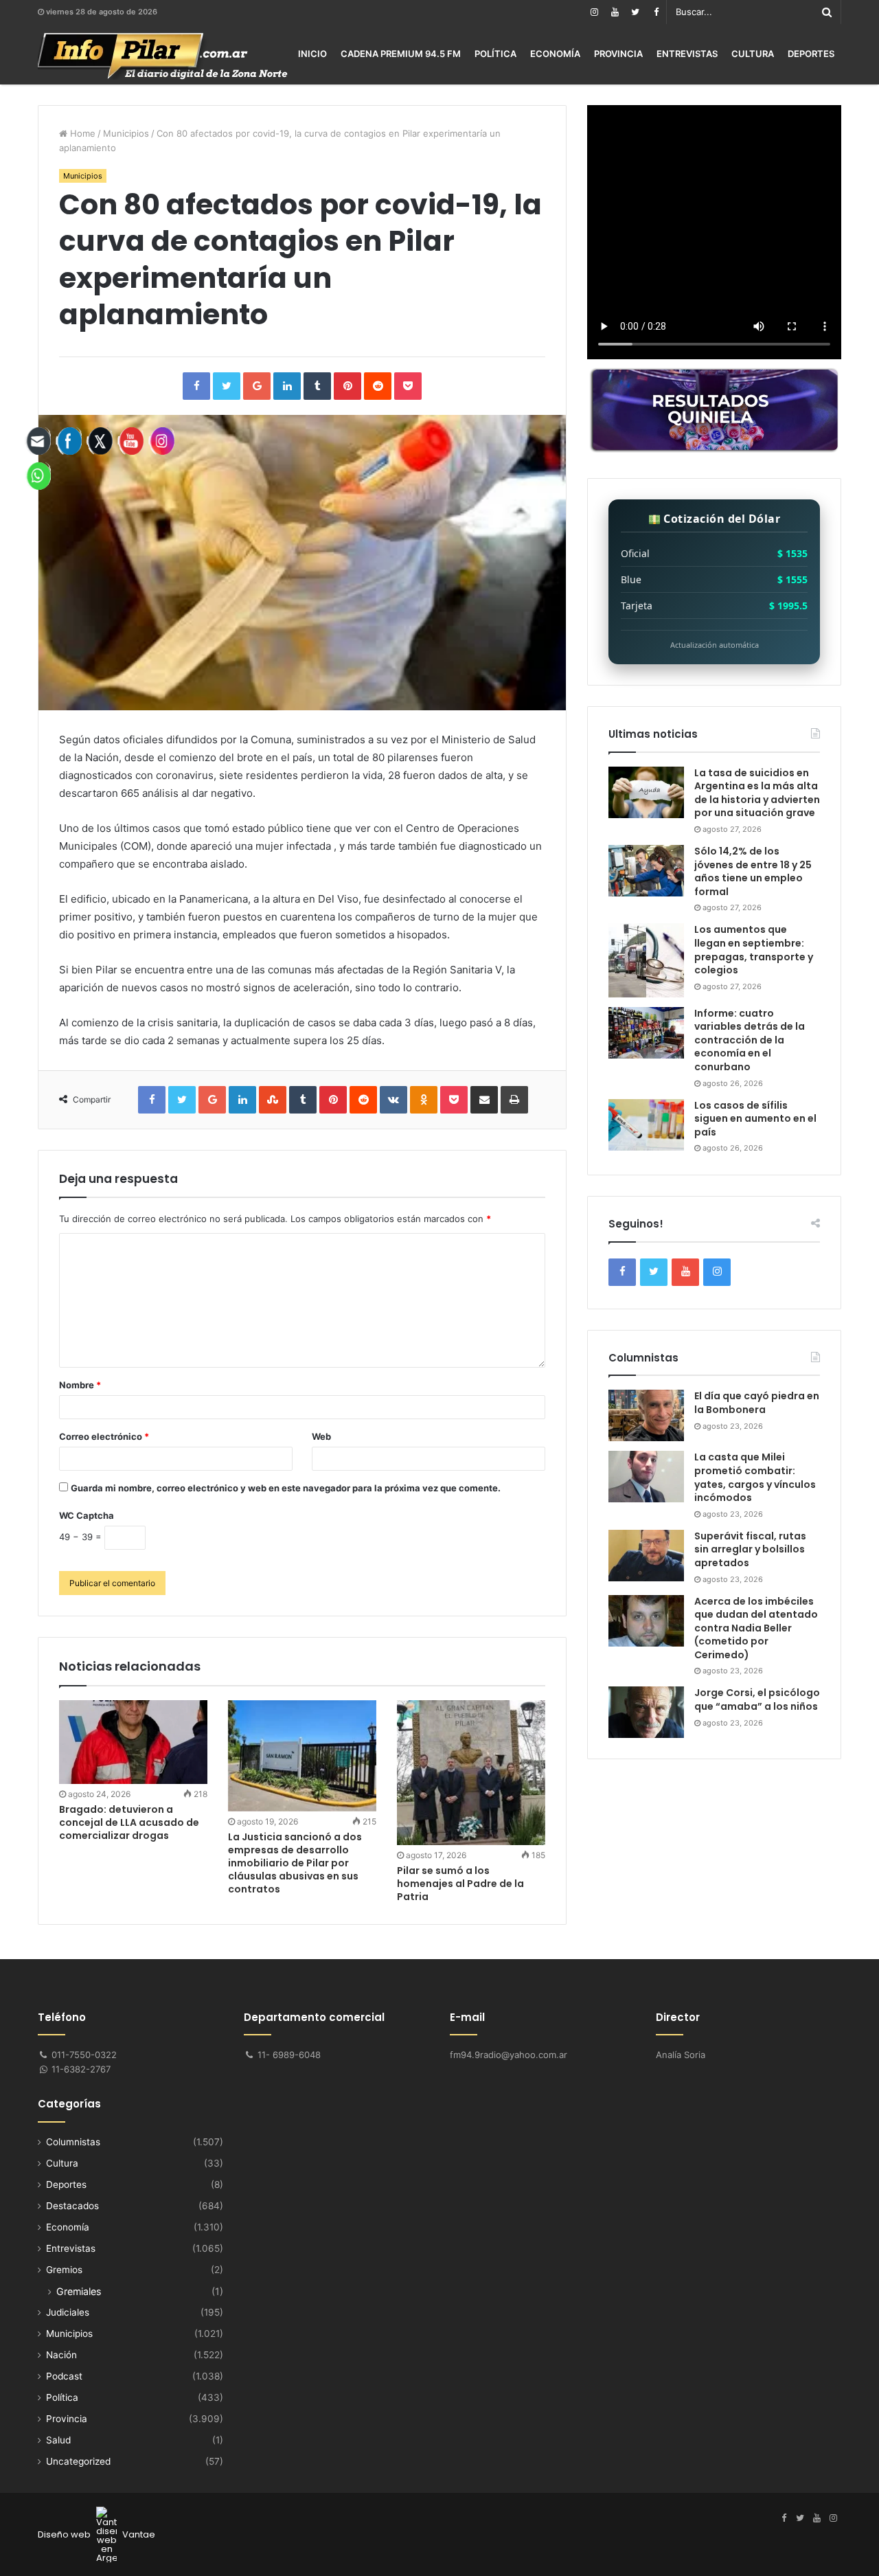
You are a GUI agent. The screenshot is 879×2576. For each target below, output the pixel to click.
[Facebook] (656, 12)
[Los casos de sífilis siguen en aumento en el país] (646, 1125)
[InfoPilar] (163, 56)
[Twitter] (635, 12)
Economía (555, 54)
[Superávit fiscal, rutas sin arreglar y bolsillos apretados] (646, 1556)
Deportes (811, 54)
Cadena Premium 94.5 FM (401, 54)
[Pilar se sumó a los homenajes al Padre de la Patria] (471, 1773)
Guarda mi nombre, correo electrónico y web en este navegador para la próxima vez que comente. (286, 1488)
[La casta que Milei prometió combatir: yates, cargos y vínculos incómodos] (646, 1477)
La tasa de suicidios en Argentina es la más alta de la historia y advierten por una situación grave (757, 793)
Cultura (753, 54)
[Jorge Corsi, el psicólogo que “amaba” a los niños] (646, 1712)
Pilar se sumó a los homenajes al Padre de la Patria (460, 1884)
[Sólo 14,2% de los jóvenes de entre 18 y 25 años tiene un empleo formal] (646, 871)
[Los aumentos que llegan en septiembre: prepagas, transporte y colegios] (646, 960)
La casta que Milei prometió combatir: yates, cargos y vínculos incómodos (755, 1477)
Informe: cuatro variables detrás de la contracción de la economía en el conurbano (750, 1040)
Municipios (126, 133)
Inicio (312, 54)
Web (321, 1436)
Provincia (618, 54)
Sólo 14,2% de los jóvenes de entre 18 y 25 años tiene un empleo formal (753, 871)
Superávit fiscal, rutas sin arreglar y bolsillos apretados (750, 1549)
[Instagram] (594, 12)
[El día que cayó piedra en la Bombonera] (646, 1415)
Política (495, 54)
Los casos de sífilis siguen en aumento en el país (755, 1119)
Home (81, 133)
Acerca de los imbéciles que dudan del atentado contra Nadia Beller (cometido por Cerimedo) (756, 1628)
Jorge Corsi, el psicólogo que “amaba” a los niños (757, 1699)
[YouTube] (615, 12)
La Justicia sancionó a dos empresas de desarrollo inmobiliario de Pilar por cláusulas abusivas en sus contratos (295, 1863)
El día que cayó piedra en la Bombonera (757, 1403)
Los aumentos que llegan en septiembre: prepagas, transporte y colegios (754, 950)
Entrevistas (687, 54)
